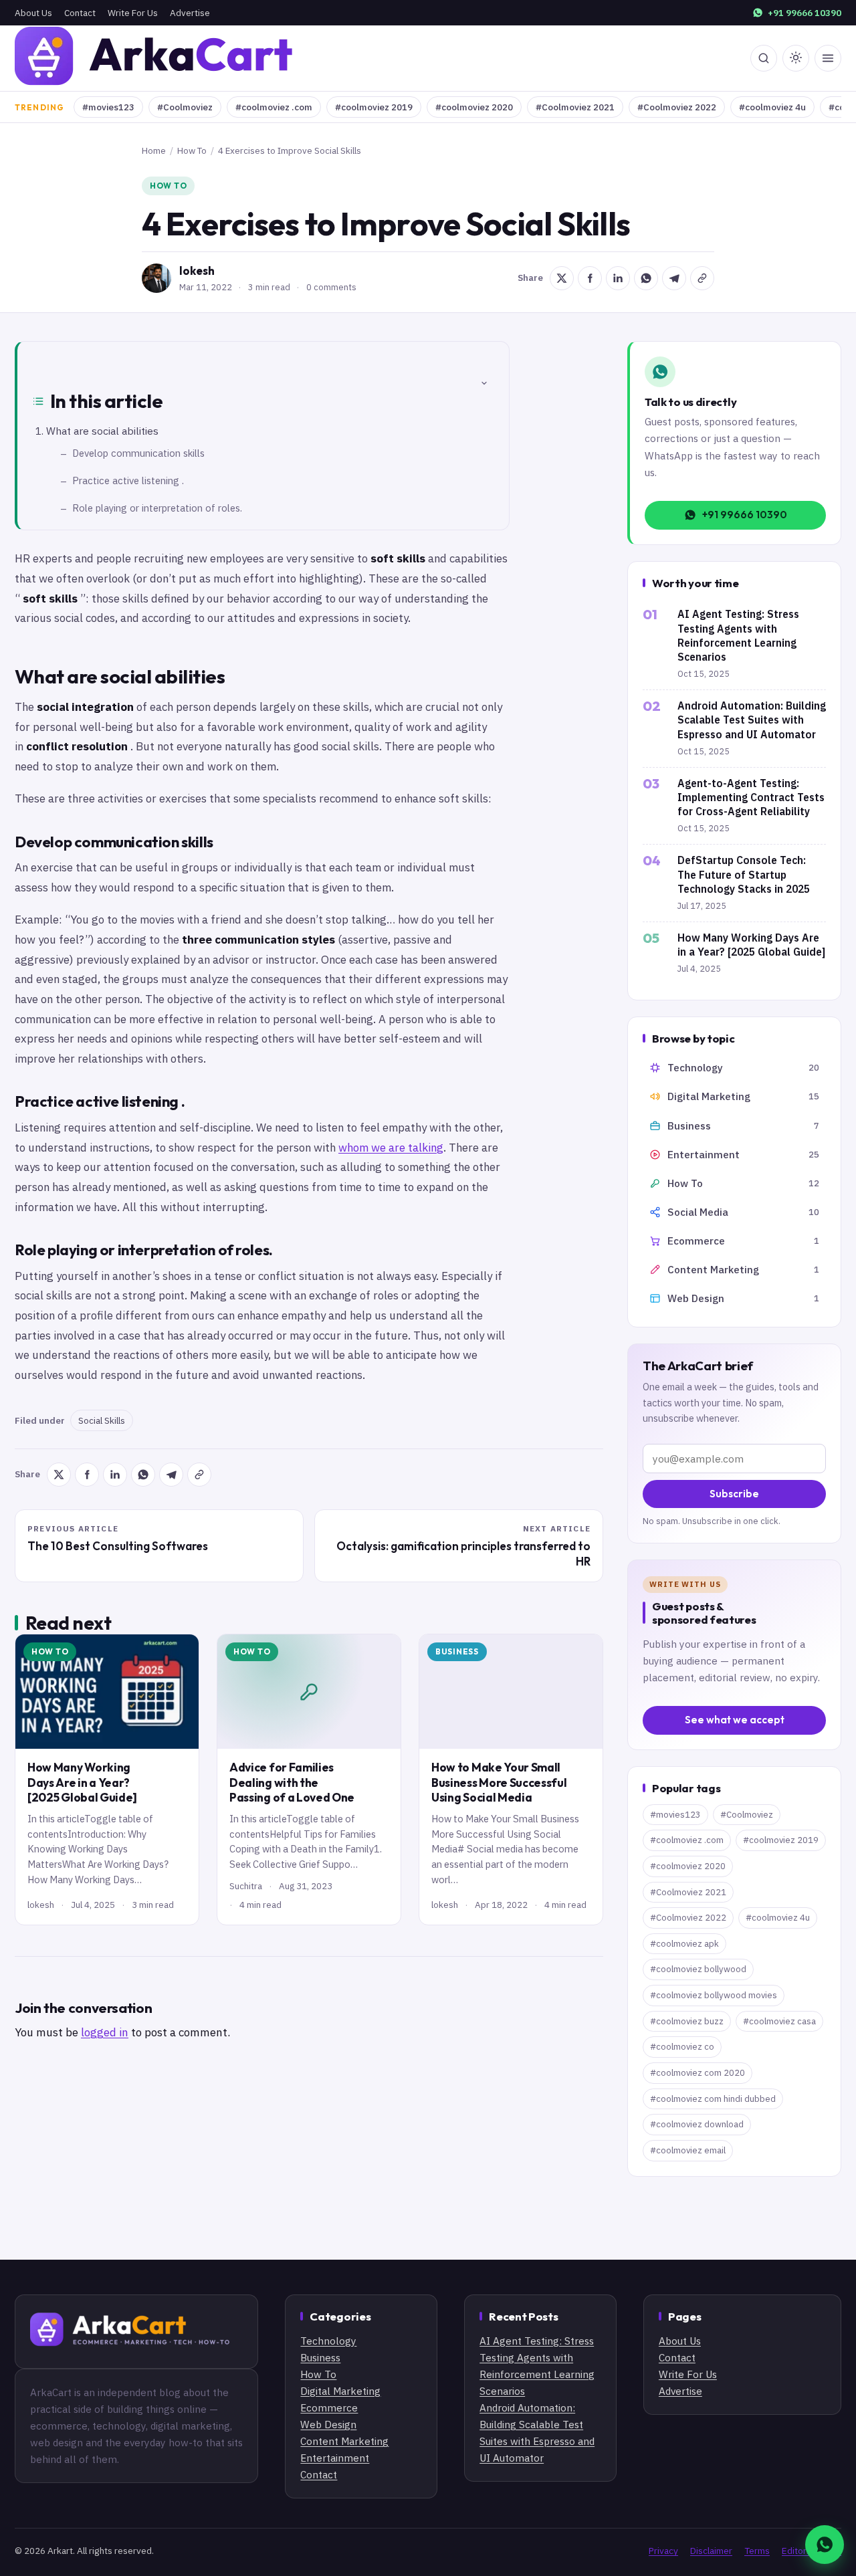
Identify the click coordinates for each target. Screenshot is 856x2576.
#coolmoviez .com (274, 107)
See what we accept (735, 1720)
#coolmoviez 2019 (374, 107)
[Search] (764, 58)
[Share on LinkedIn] (618, 278)
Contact (80, 13)
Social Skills (102, 1420)
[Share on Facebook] (590, 278)
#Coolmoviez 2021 (575, 107)
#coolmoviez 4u (772, 107)
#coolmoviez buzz (687, 2021)
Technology (328, 2341)
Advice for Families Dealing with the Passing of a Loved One (292, 1782)
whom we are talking (391, 1148)
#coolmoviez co (682, 2047)
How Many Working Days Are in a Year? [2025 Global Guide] (82, 1782)
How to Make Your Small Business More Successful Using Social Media (499, 1782)
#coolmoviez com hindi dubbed (713, 2099)
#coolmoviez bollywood (698, 1969)
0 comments (331, 287)
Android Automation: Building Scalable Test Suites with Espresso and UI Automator (752, 720)
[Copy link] (702, 278)
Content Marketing (344, 2441)
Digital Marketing (340, 2391)
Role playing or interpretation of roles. (157, 508)
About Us (33, 13)
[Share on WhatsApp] (646, 278)
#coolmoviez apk (684, 1944)
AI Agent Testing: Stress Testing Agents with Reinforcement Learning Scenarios (738, 635)
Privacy (663, 2551)
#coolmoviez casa (779, 2021)
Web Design (328, 2424)
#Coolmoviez (185, 107)
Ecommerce (329, 2407)
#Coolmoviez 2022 (677, 107)
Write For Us (133, 13)
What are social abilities (102, 431)
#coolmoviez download (697, 2124)
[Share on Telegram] (674, 278)
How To (192, 150)
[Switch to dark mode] (796, 58)
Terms (757, 2551)
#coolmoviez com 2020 (698, 2073)
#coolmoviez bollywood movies (714, 1995)
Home (154, 150)
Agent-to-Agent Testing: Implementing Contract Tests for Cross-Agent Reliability (751, 797)
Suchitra (246, 1886)
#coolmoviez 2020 (474, 107)
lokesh (197, 271)
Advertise (190, 13)
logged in (105, 2032)
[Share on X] (562, 278)
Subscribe (734, 1494)
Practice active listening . (128, 480)
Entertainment (335, 2458)
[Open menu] (828, 58)
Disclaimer (711, 2551)
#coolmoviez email (688, 2150)
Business (457, 1651)
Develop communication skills (138, 453)
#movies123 (108, 107)
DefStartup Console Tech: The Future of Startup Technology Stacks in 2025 (744, 874)
